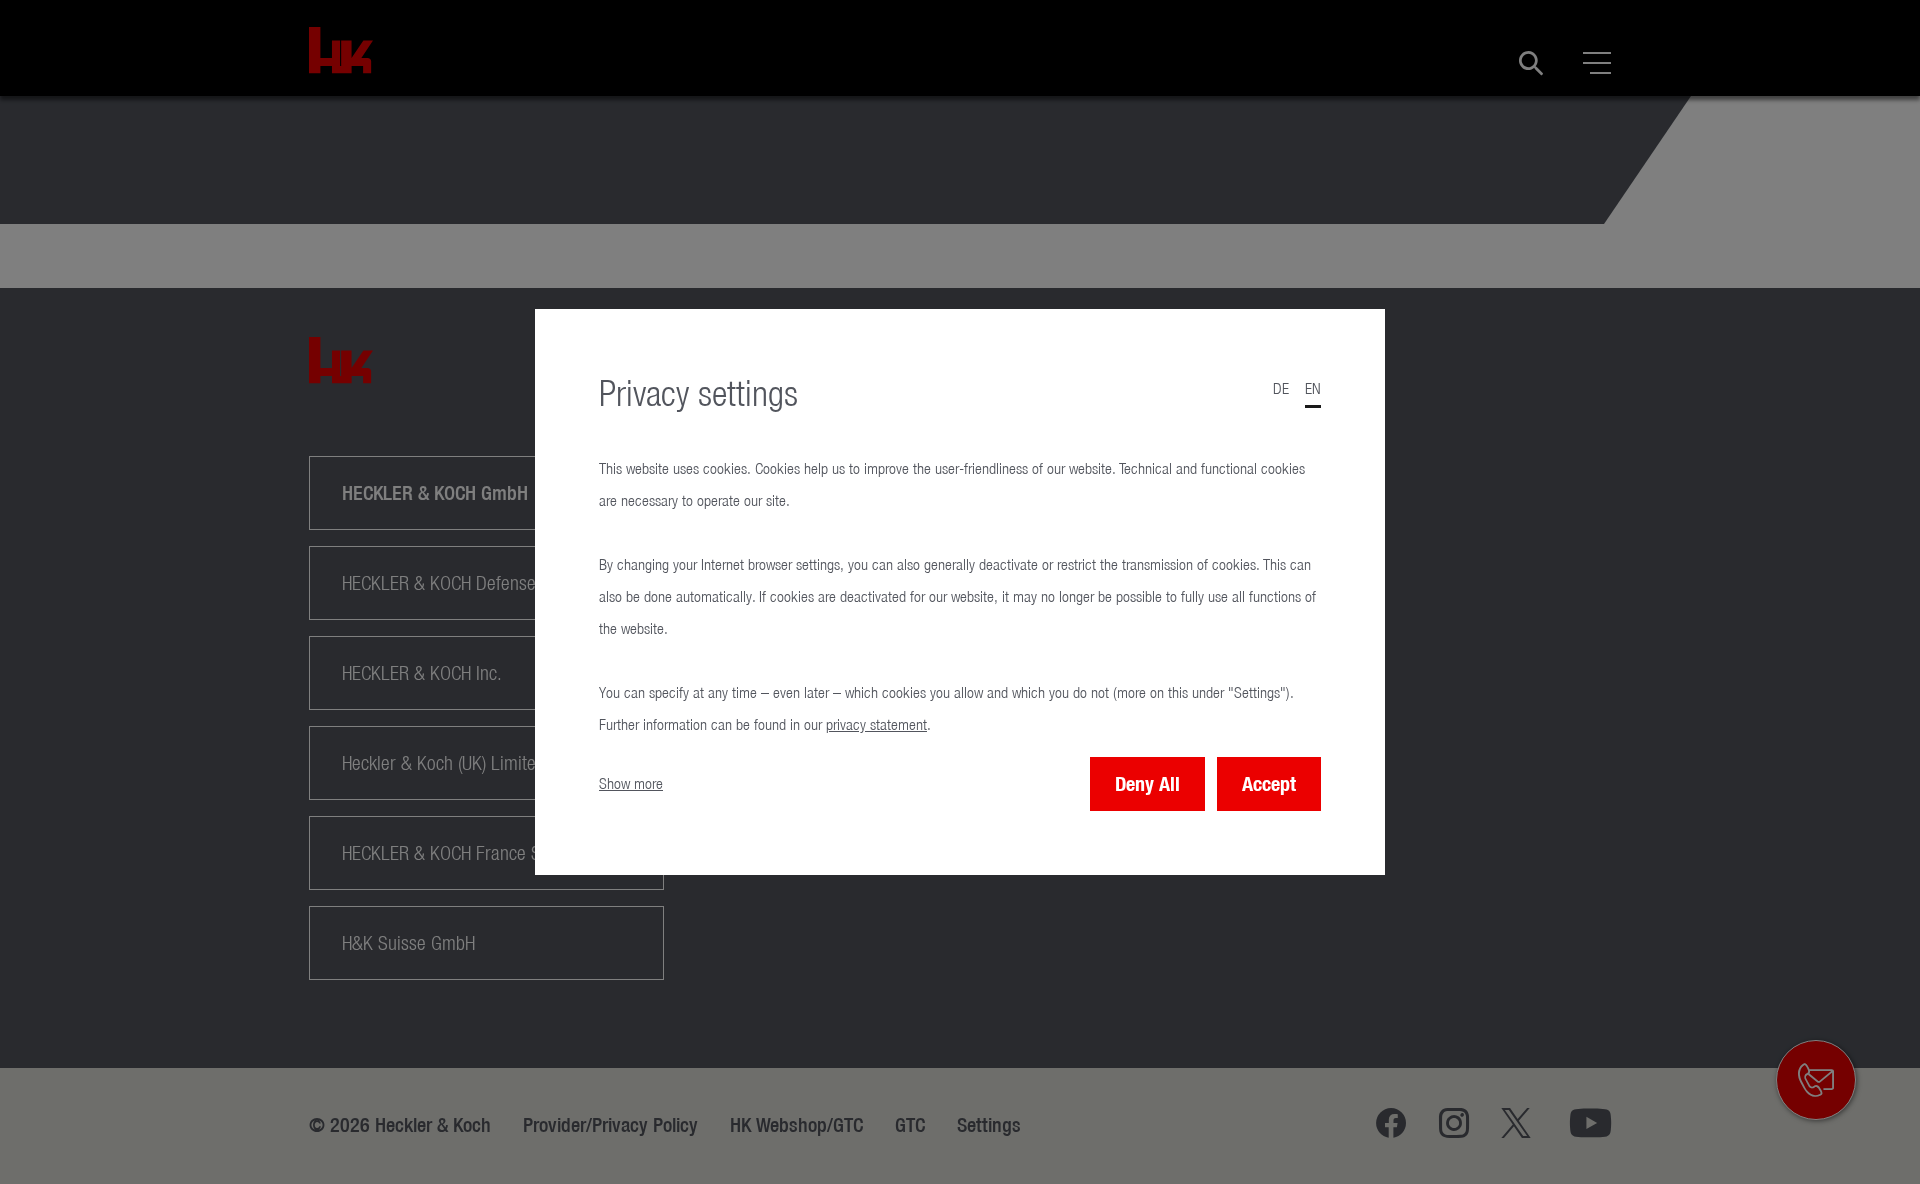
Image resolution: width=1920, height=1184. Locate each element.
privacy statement (876, 724)
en (1313, 388)
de (1281, 388)
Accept (1269, 783)
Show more (631, 783)
